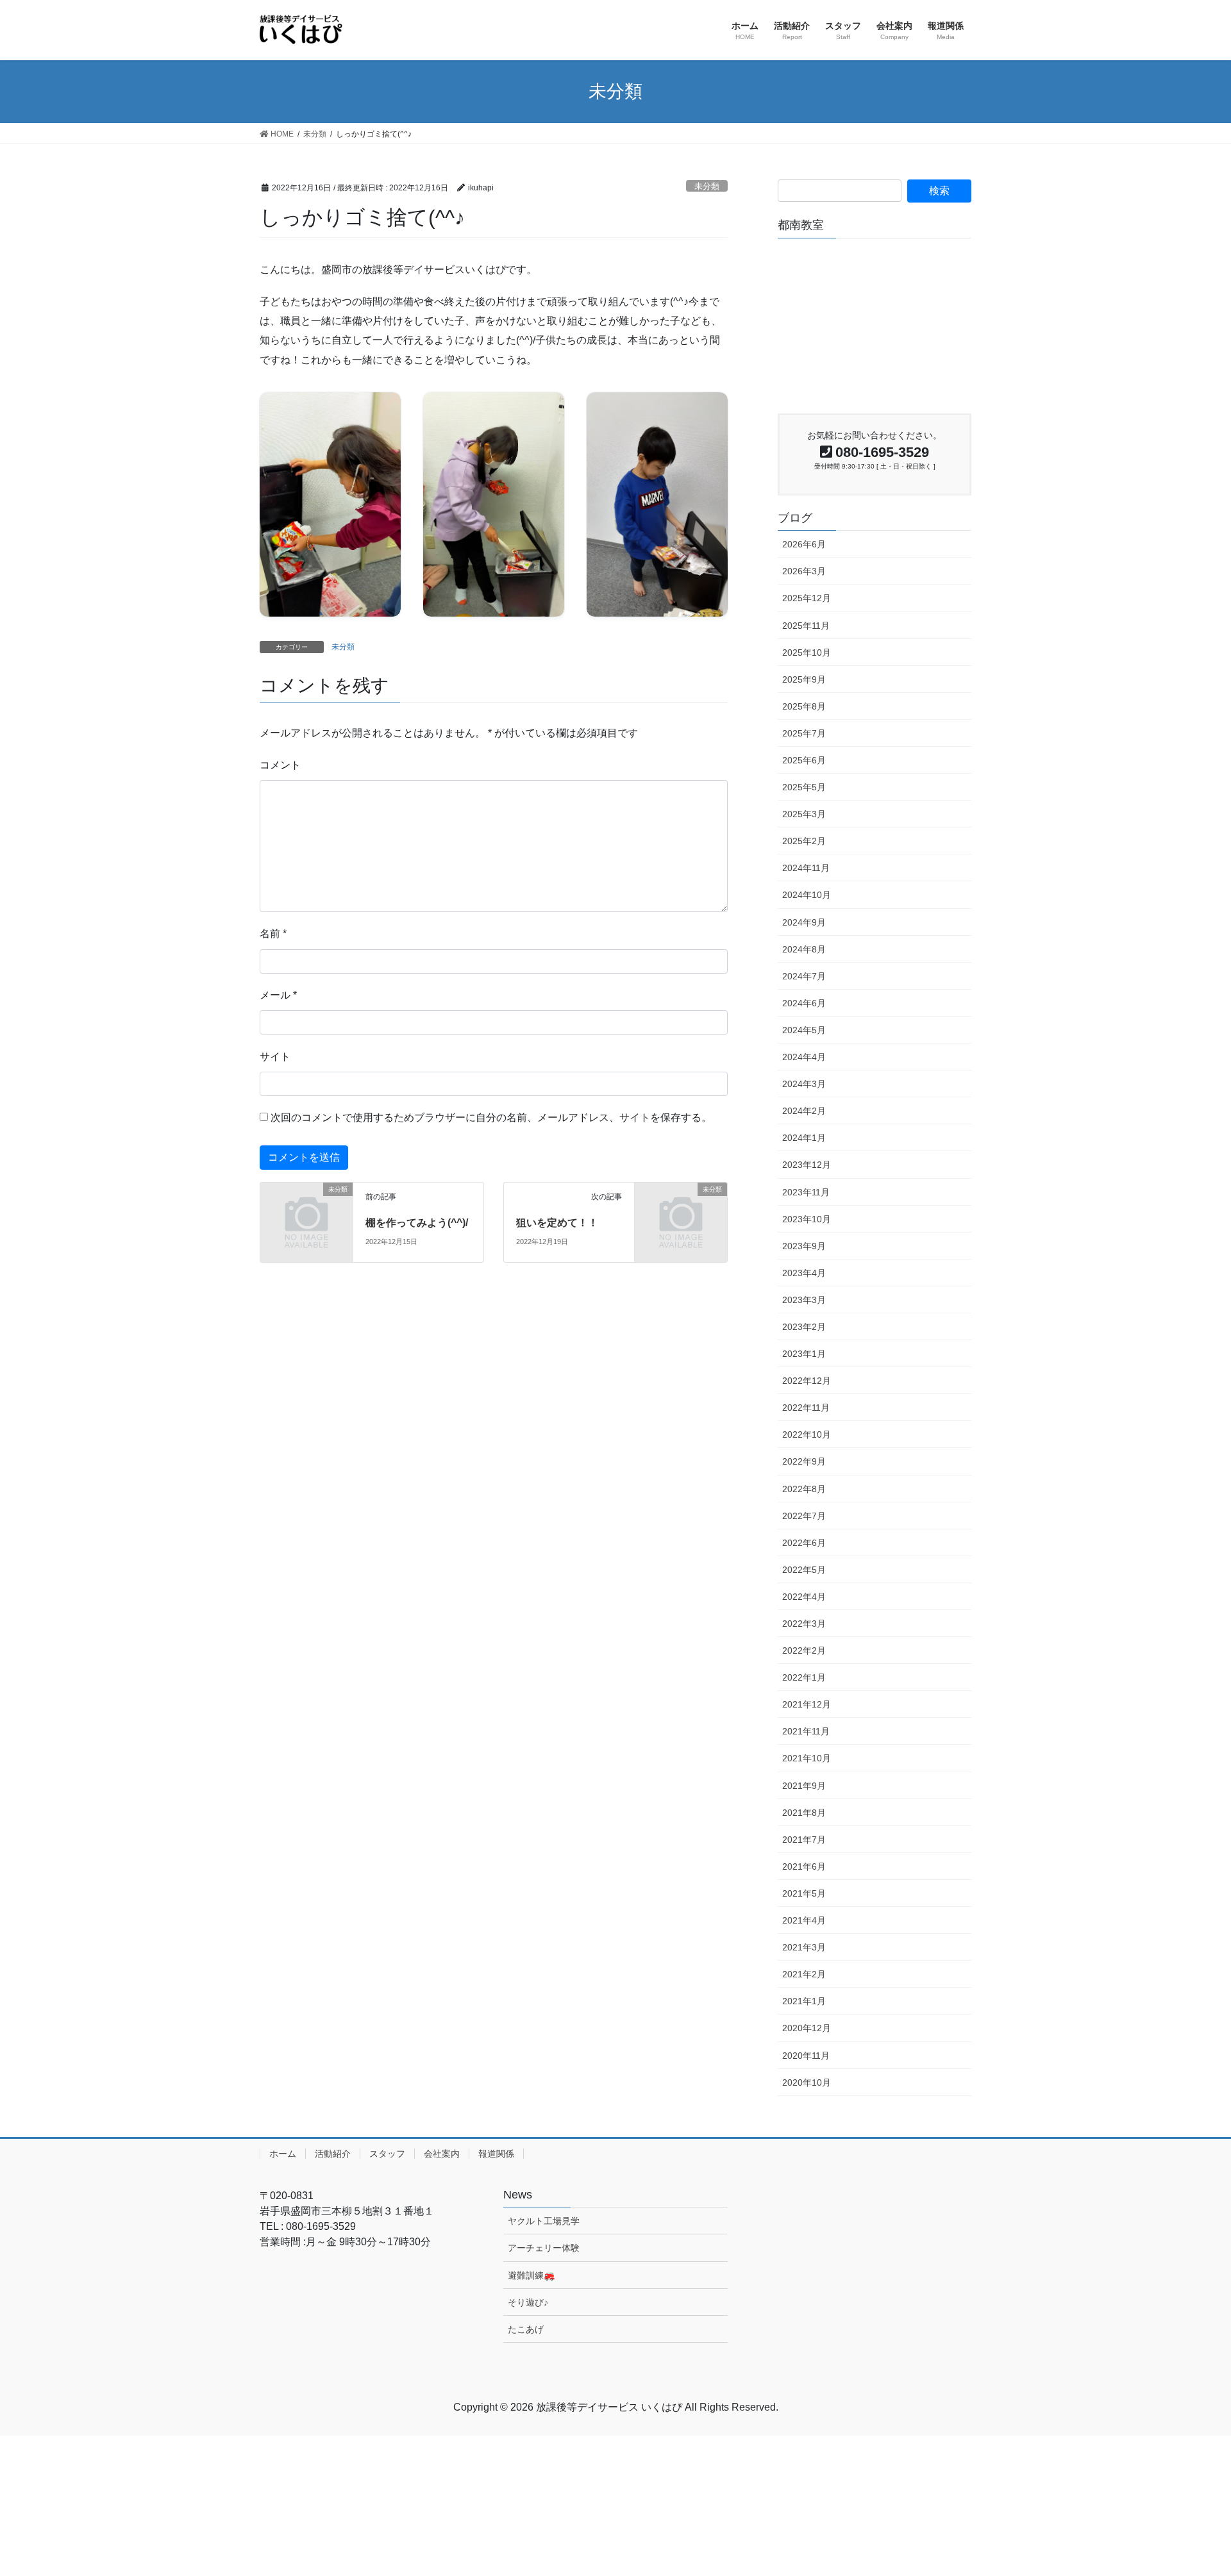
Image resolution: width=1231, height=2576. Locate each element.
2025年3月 (804, 814)
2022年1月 (804, 1677)
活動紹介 (333, 2154)
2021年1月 (804, 2001)
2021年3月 (804, 1947)
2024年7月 (804, 976)
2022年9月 (804, 1461)
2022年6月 (804, 1543)
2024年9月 (804, 922)
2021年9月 (804, 1786)
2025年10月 (807, 652)
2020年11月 (806, 2056)
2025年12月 (807, 598)
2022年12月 (807, 1381)
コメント (280, 765)
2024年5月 (804, 1030)
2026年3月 (804, 571)
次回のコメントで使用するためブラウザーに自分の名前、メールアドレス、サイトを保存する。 (491, 1118)
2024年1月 (804, 1138)
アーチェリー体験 (544, 2248)
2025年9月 (804, 679)
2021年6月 (804, 1866)
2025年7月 (804, 733)
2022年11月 (806, 1408)
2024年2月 (804, 1111)
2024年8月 (804, 949)
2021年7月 (804, 1840)
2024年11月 (806, 868)
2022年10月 (807, 1434)
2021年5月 (804, 1893)
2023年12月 (807, 1165)
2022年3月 (804, 1624)
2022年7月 (804, 1516)
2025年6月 (804, 760)
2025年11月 (806, 626)
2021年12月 (807, 1704)
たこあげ (526, 2329)
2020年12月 (807, 2028)
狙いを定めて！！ (557, 1223)
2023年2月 (804, 1327)
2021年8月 (804, 1813)
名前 (273, 934)
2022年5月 (804, 1570)
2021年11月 (806, 1731)
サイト (275, 1057)
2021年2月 (804, 1974)
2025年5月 (804, 787)
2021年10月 (807, 1758)
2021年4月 (804, 1920)
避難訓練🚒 (531, 2275)
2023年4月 (804, 1273)
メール (278, 995)
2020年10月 (807, 2082)
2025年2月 (804, 841)
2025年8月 (804, 706)
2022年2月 (804, 1650)
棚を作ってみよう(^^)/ (417, 1223)
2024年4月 (804, 1057)
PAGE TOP (1206, 2482)
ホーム (283, 2154)
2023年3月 (804, 1300)
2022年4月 (804, 1597)
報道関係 (496, 2154)
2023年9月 (804, 1246)
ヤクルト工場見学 (544, 2221)
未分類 (707, 186)
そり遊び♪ (528, 2302)
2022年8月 (804, 1489)
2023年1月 (804, 1354)
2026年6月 (804, 544)
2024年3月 (804, 1084)
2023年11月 (806, 1192)
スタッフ (387, 2154)
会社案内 (442, 2154)
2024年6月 (804, 1003)
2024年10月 (807, 895)
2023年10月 (807, 1219)
